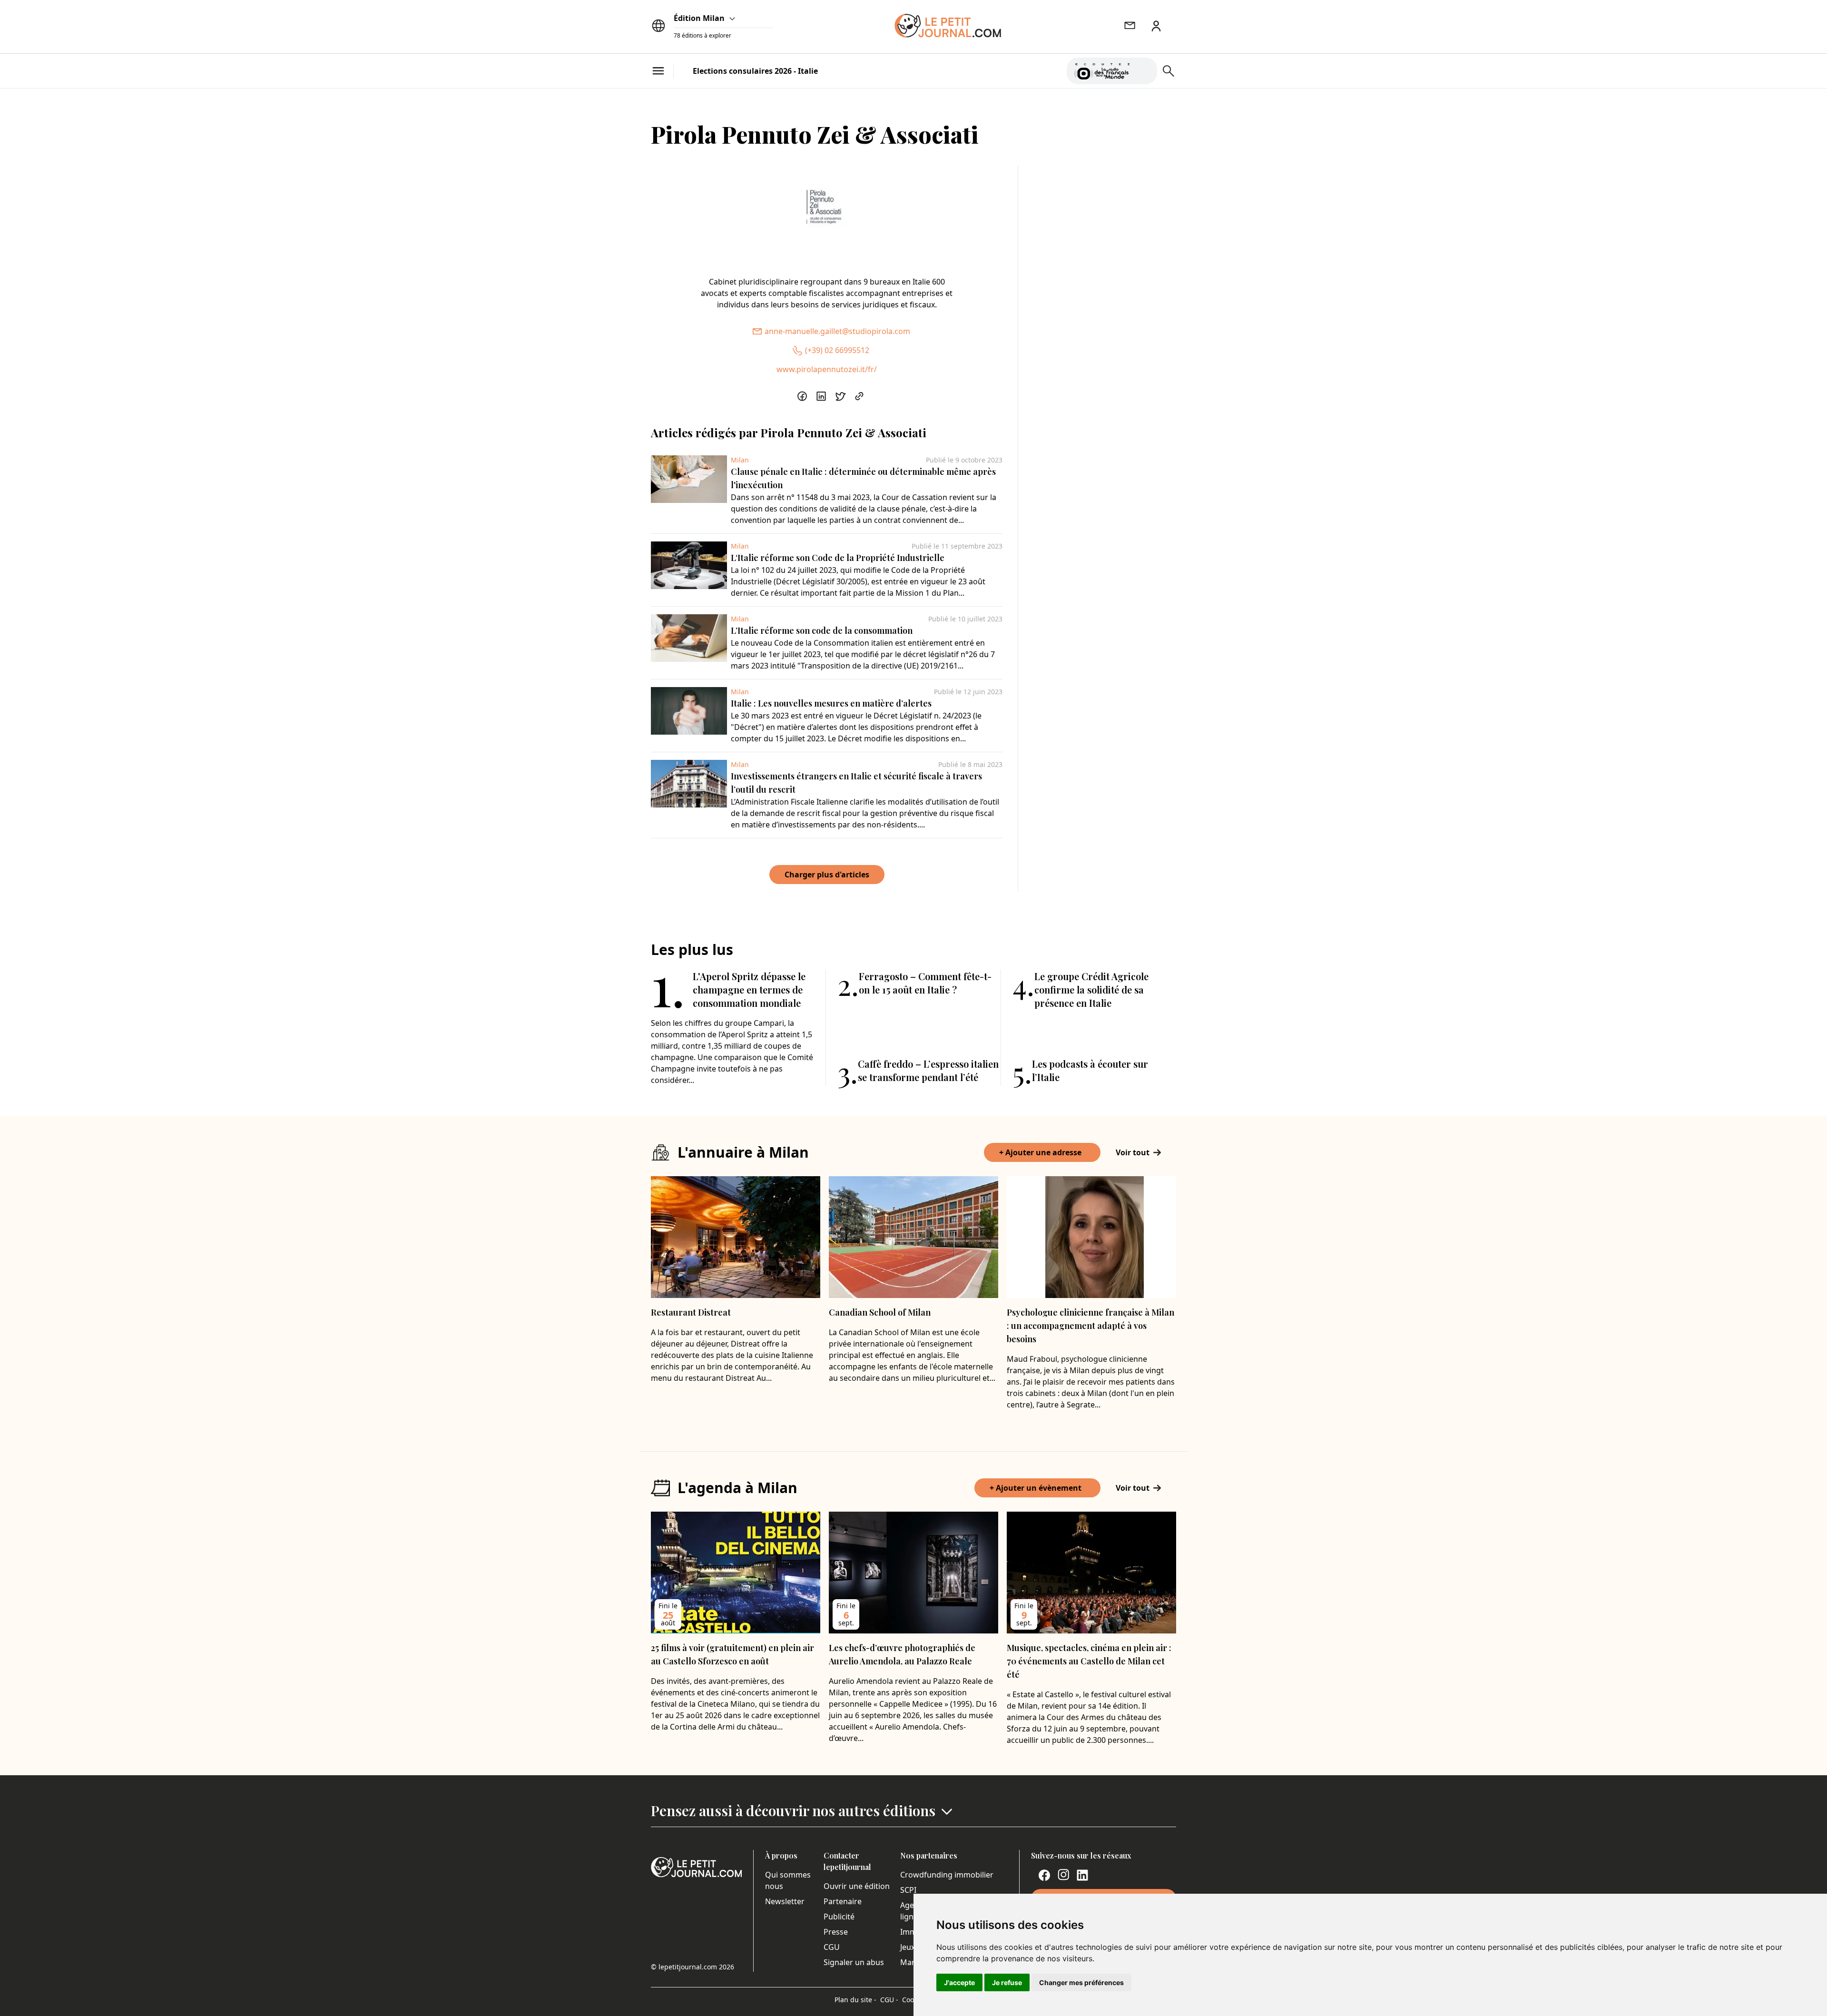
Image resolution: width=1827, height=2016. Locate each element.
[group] (1144, 69)
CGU (832, 1947)
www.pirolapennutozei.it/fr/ (827, 369)
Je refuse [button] (1007, 1982)
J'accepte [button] (959, 1982)
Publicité (839, 1917)
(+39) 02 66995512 (837, 350)
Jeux (908, 1947)
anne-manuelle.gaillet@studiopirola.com (837, 331)
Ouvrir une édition (857, 1886)
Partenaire (843, 1901)
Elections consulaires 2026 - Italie (755, 71)
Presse (836, 1932)
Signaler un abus (854, 1962)
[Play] (1144, 71)
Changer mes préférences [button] (1081, 1982)
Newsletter (785, 1901)
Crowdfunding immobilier (947, 1875)
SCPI (908, 1890)
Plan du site (855, 2000)
